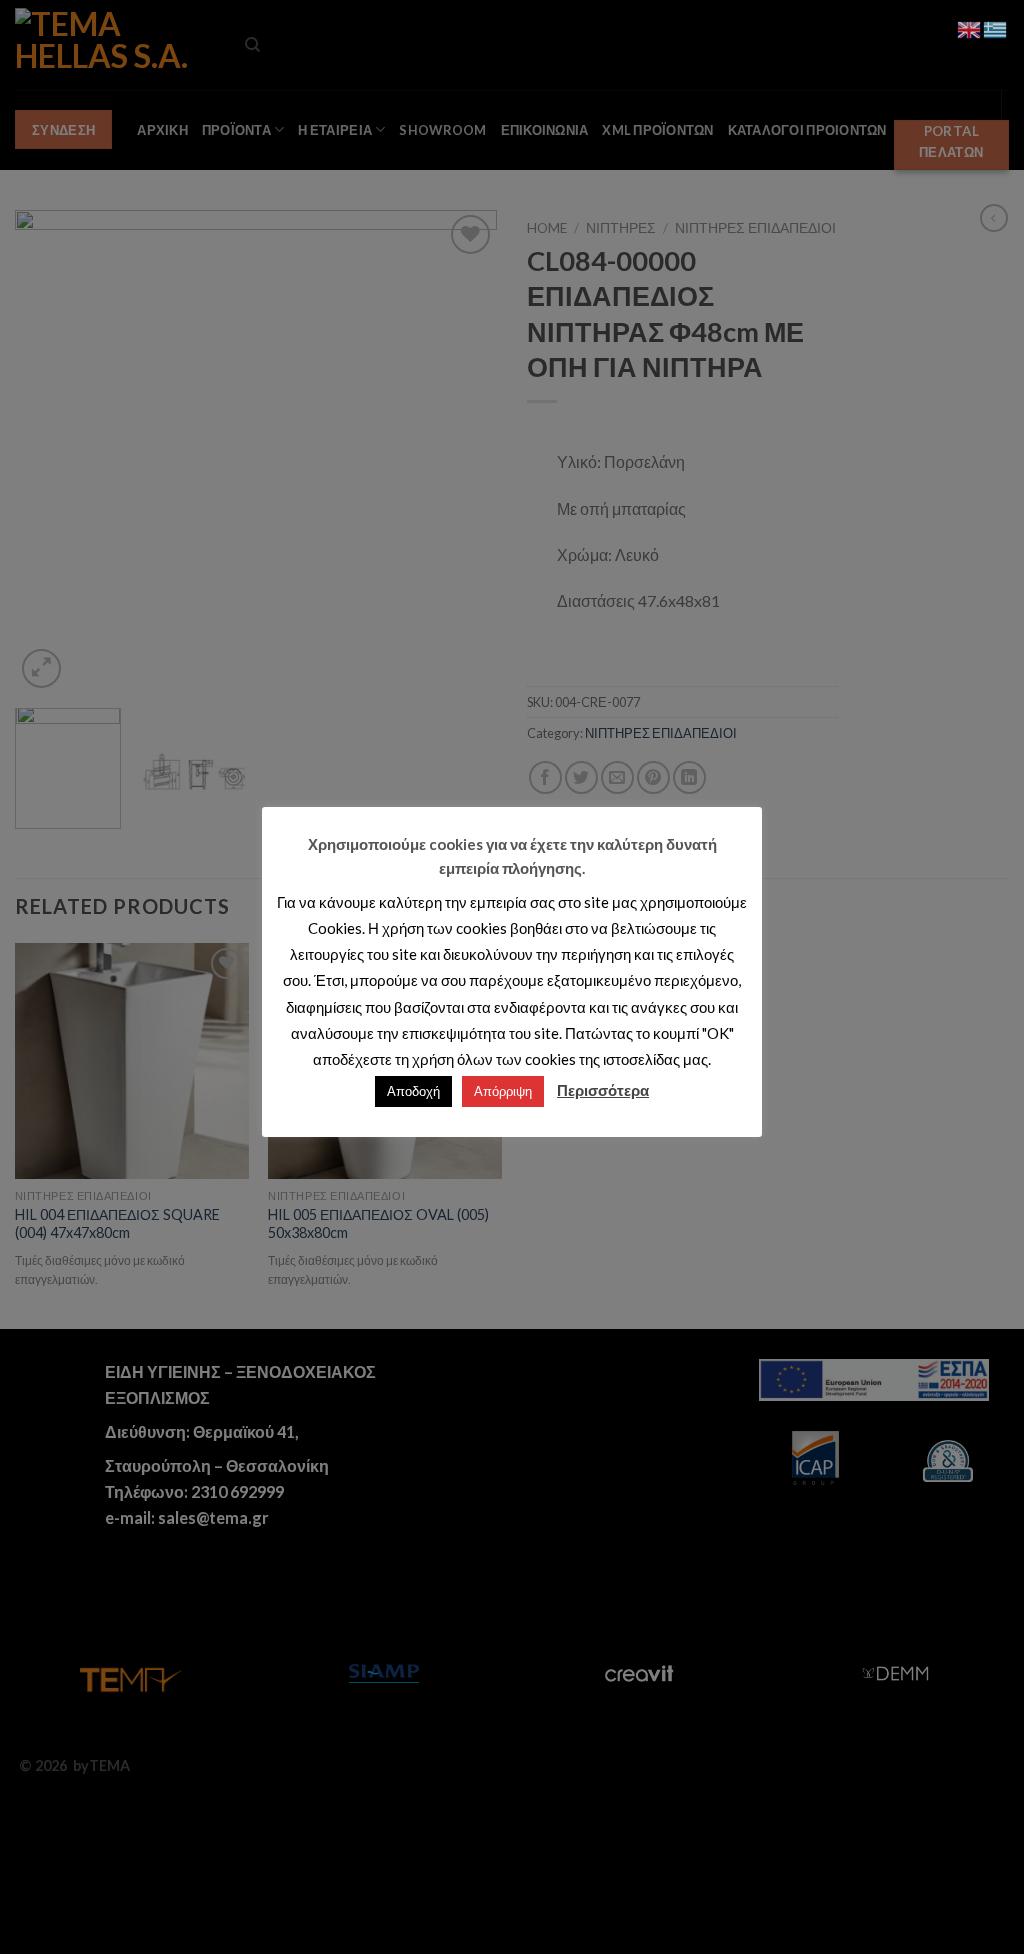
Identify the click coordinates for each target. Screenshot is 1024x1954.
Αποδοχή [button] (413, 1091)
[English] (970, 27)
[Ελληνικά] (996, 27)
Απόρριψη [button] (503, 1091)
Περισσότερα (603, 1090)
